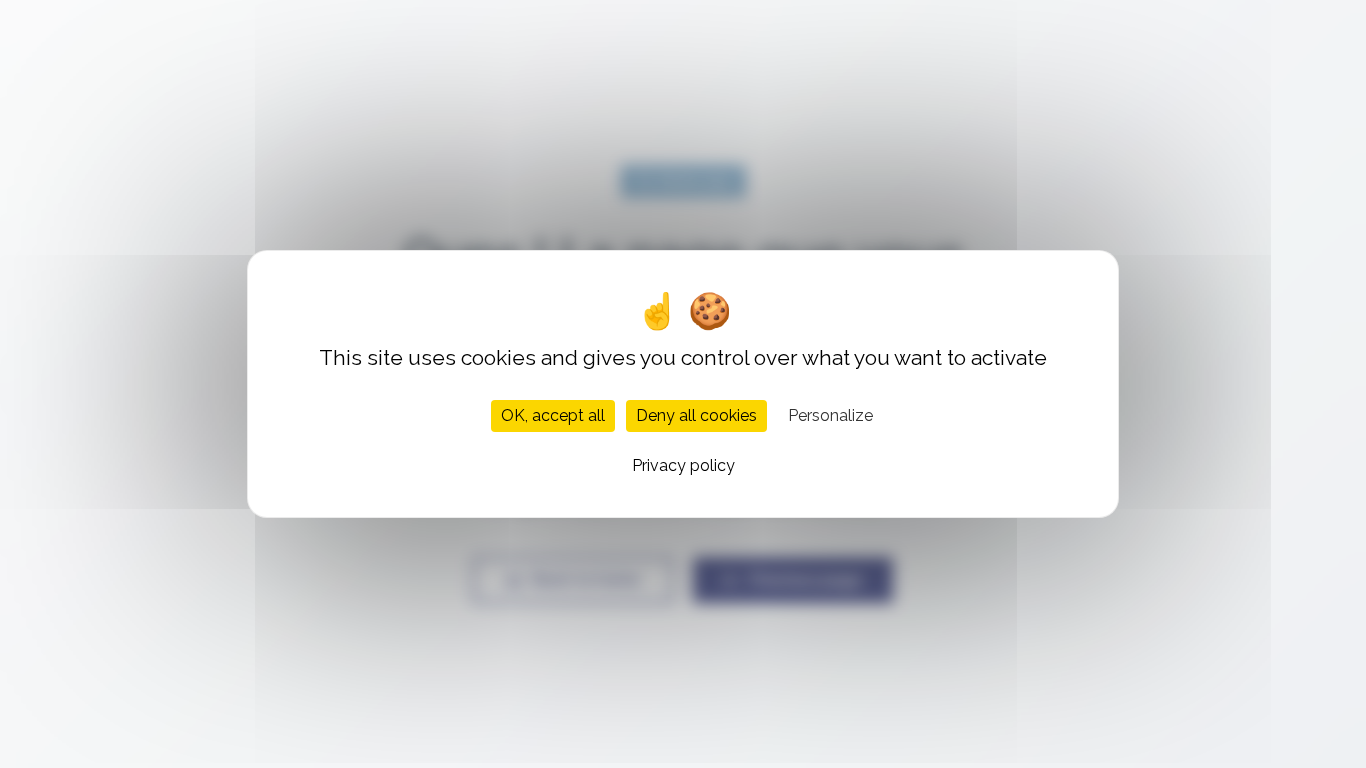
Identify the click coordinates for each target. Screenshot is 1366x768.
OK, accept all (553, 415)
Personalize (830, 415)
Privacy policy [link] (683, 465)
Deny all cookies (696, 415)
